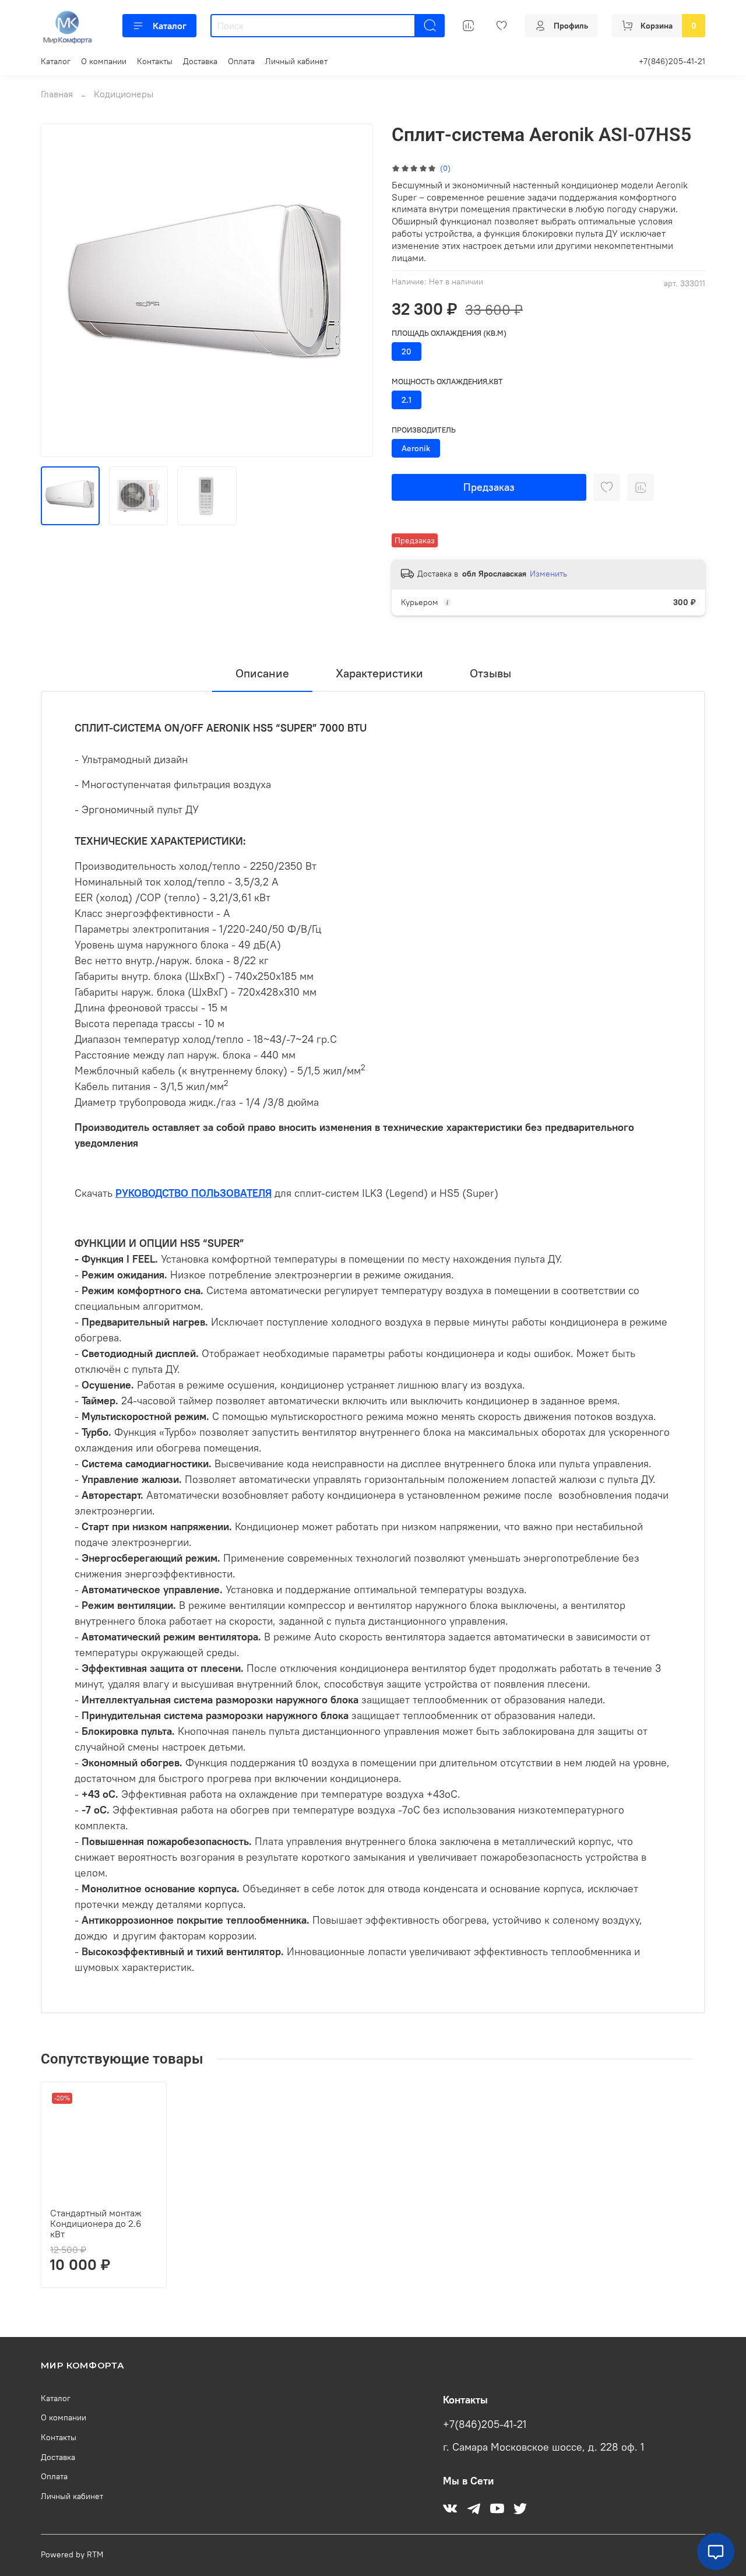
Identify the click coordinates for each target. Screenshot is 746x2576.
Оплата (241, 61)
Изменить (548, 574)
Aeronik (416, 448)
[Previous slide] (59, 290)
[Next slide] (354, 290)
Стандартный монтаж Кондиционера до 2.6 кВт (96, 2223)
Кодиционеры (124, 94)
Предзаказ (489, 487)
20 (407, 352)
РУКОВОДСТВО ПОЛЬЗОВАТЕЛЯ (193, 1193)
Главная (57, 94)
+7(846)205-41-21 (672, 61)
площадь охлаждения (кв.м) (449, 333)
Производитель (424, 430)
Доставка (200, 61)
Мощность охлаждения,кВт (447, 382)
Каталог (170, 26)
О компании (104, 61)
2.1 (407, 400)
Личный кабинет (296, 61)
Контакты (155, 61)
